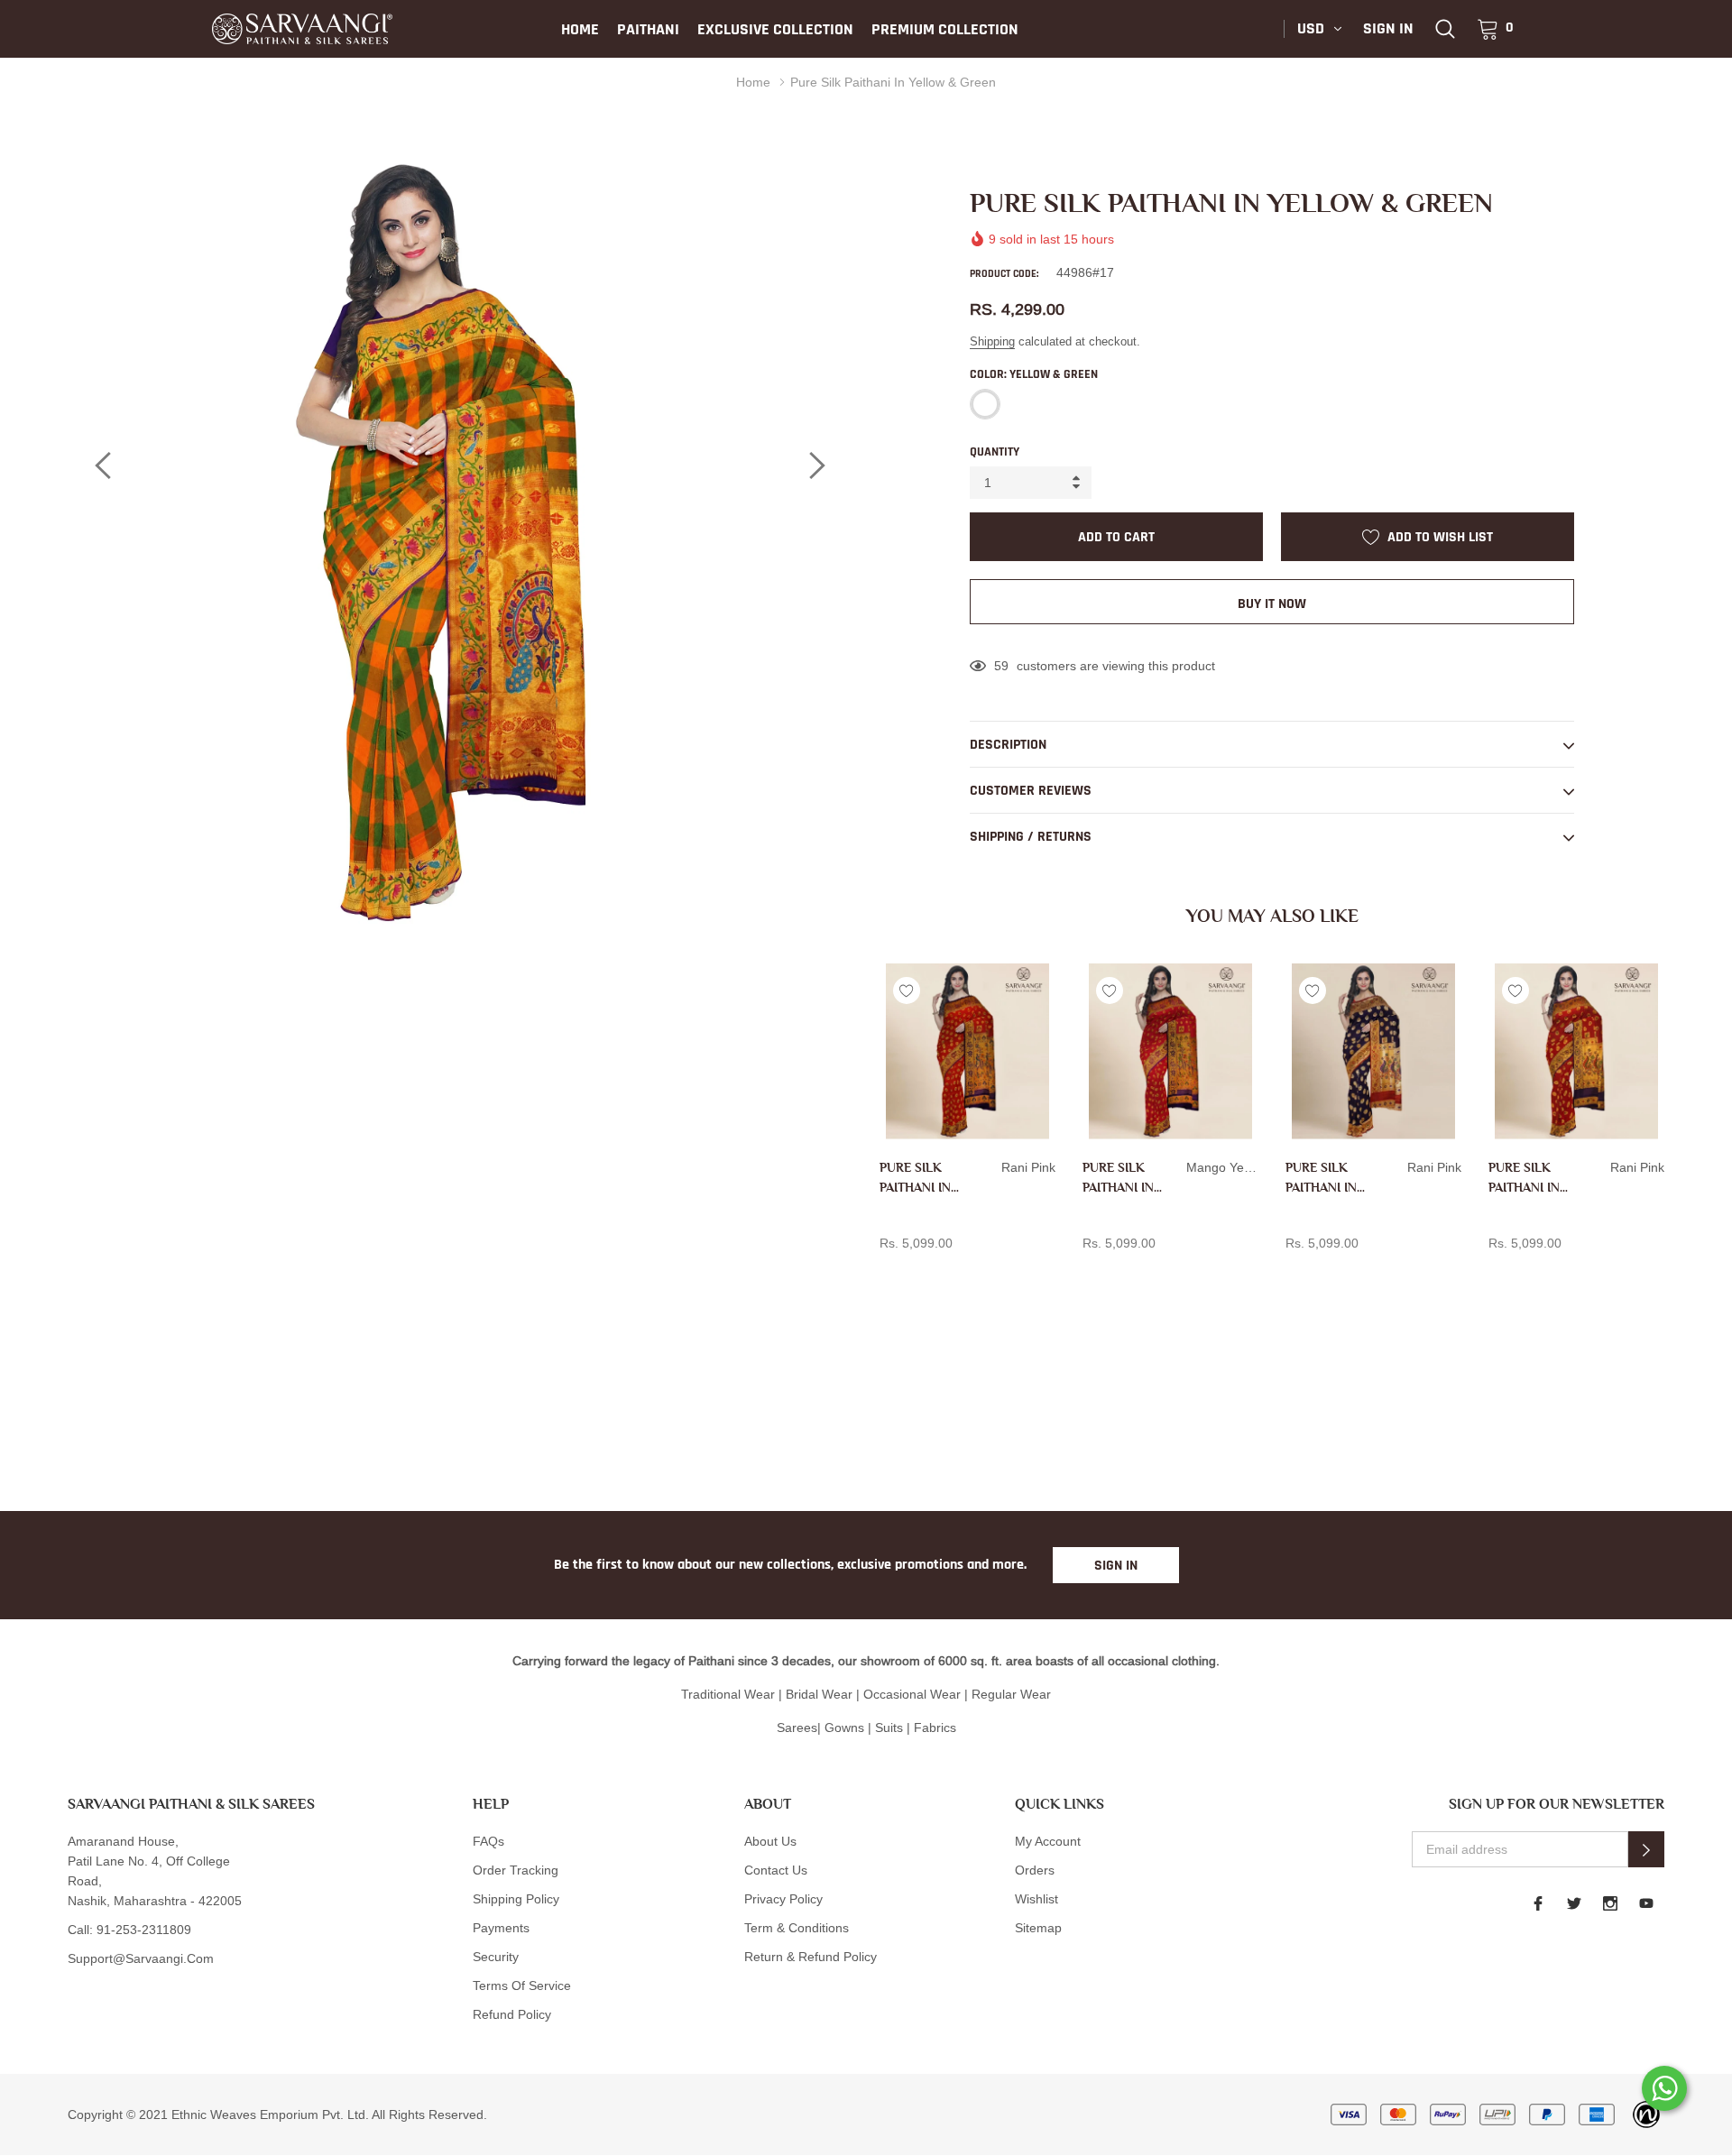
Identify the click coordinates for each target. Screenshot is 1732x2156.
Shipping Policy (516, 1899)
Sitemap (1038, 1928)
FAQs (488, 1841)
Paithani (648, 29)
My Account (1048, 1841)
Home (580, 29)
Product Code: (1004, 274)
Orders (1035, 1870)
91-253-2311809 (144, 1930)
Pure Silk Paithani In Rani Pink (915, 1179)
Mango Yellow (1092, 1273)
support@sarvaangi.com (141, 1958)
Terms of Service (522, 1986)
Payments (501, 1928)
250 (1005, 666)
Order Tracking (516, 1870)
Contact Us (776, 1870)
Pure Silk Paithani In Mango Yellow (1118, 1179)
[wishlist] (907, 990)
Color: (1034, 374)
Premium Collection (945, 29)
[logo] (302, 29)
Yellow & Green (985, 404)
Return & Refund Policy (811, 1957)
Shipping (992, 341)
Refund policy (512, 2014)
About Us (770, 1841)
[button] (1646, 1849)
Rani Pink (889, 1273)
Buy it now (1272, 604)
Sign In (1116, 1566)
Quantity (995, 452)
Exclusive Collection (775, 29)
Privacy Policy (783, 1899)
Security (496, 1957)
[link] (1445, 28)
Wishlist (1036, 1899)
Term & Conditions (797, 1928)
